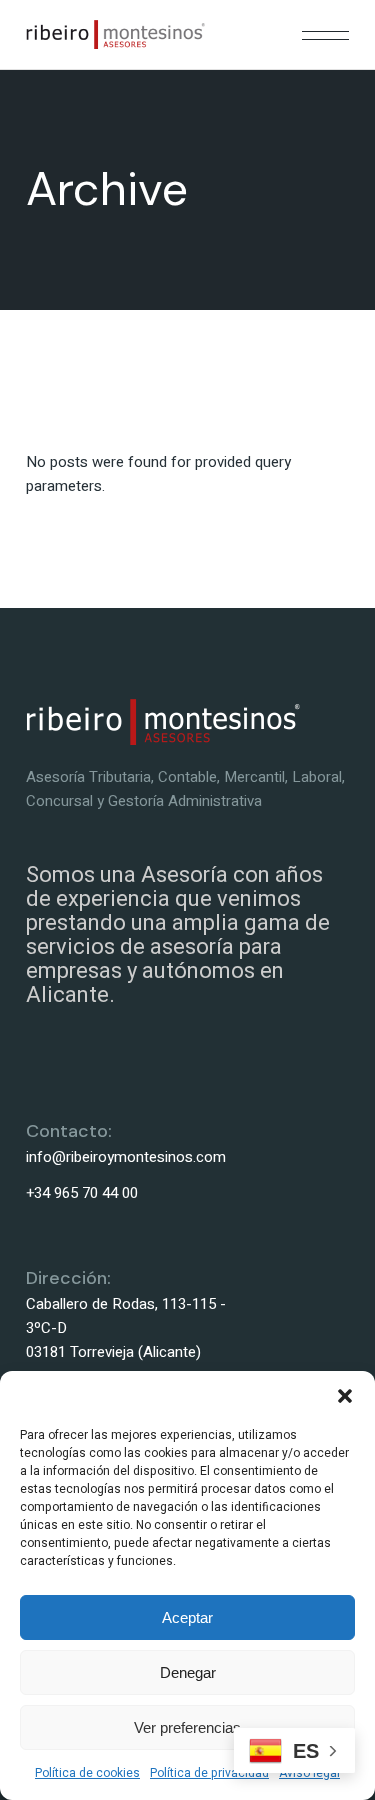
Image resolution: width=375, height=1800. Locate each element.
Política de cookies (87, 1773)
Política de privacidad (209, 1773)
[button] (345, 1396)
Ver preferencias (187, 1727)
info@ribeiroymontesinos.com (126, 1157)
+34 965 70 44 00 (82, 1193)
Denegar (188, 1672)
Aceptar (187, 1617)
